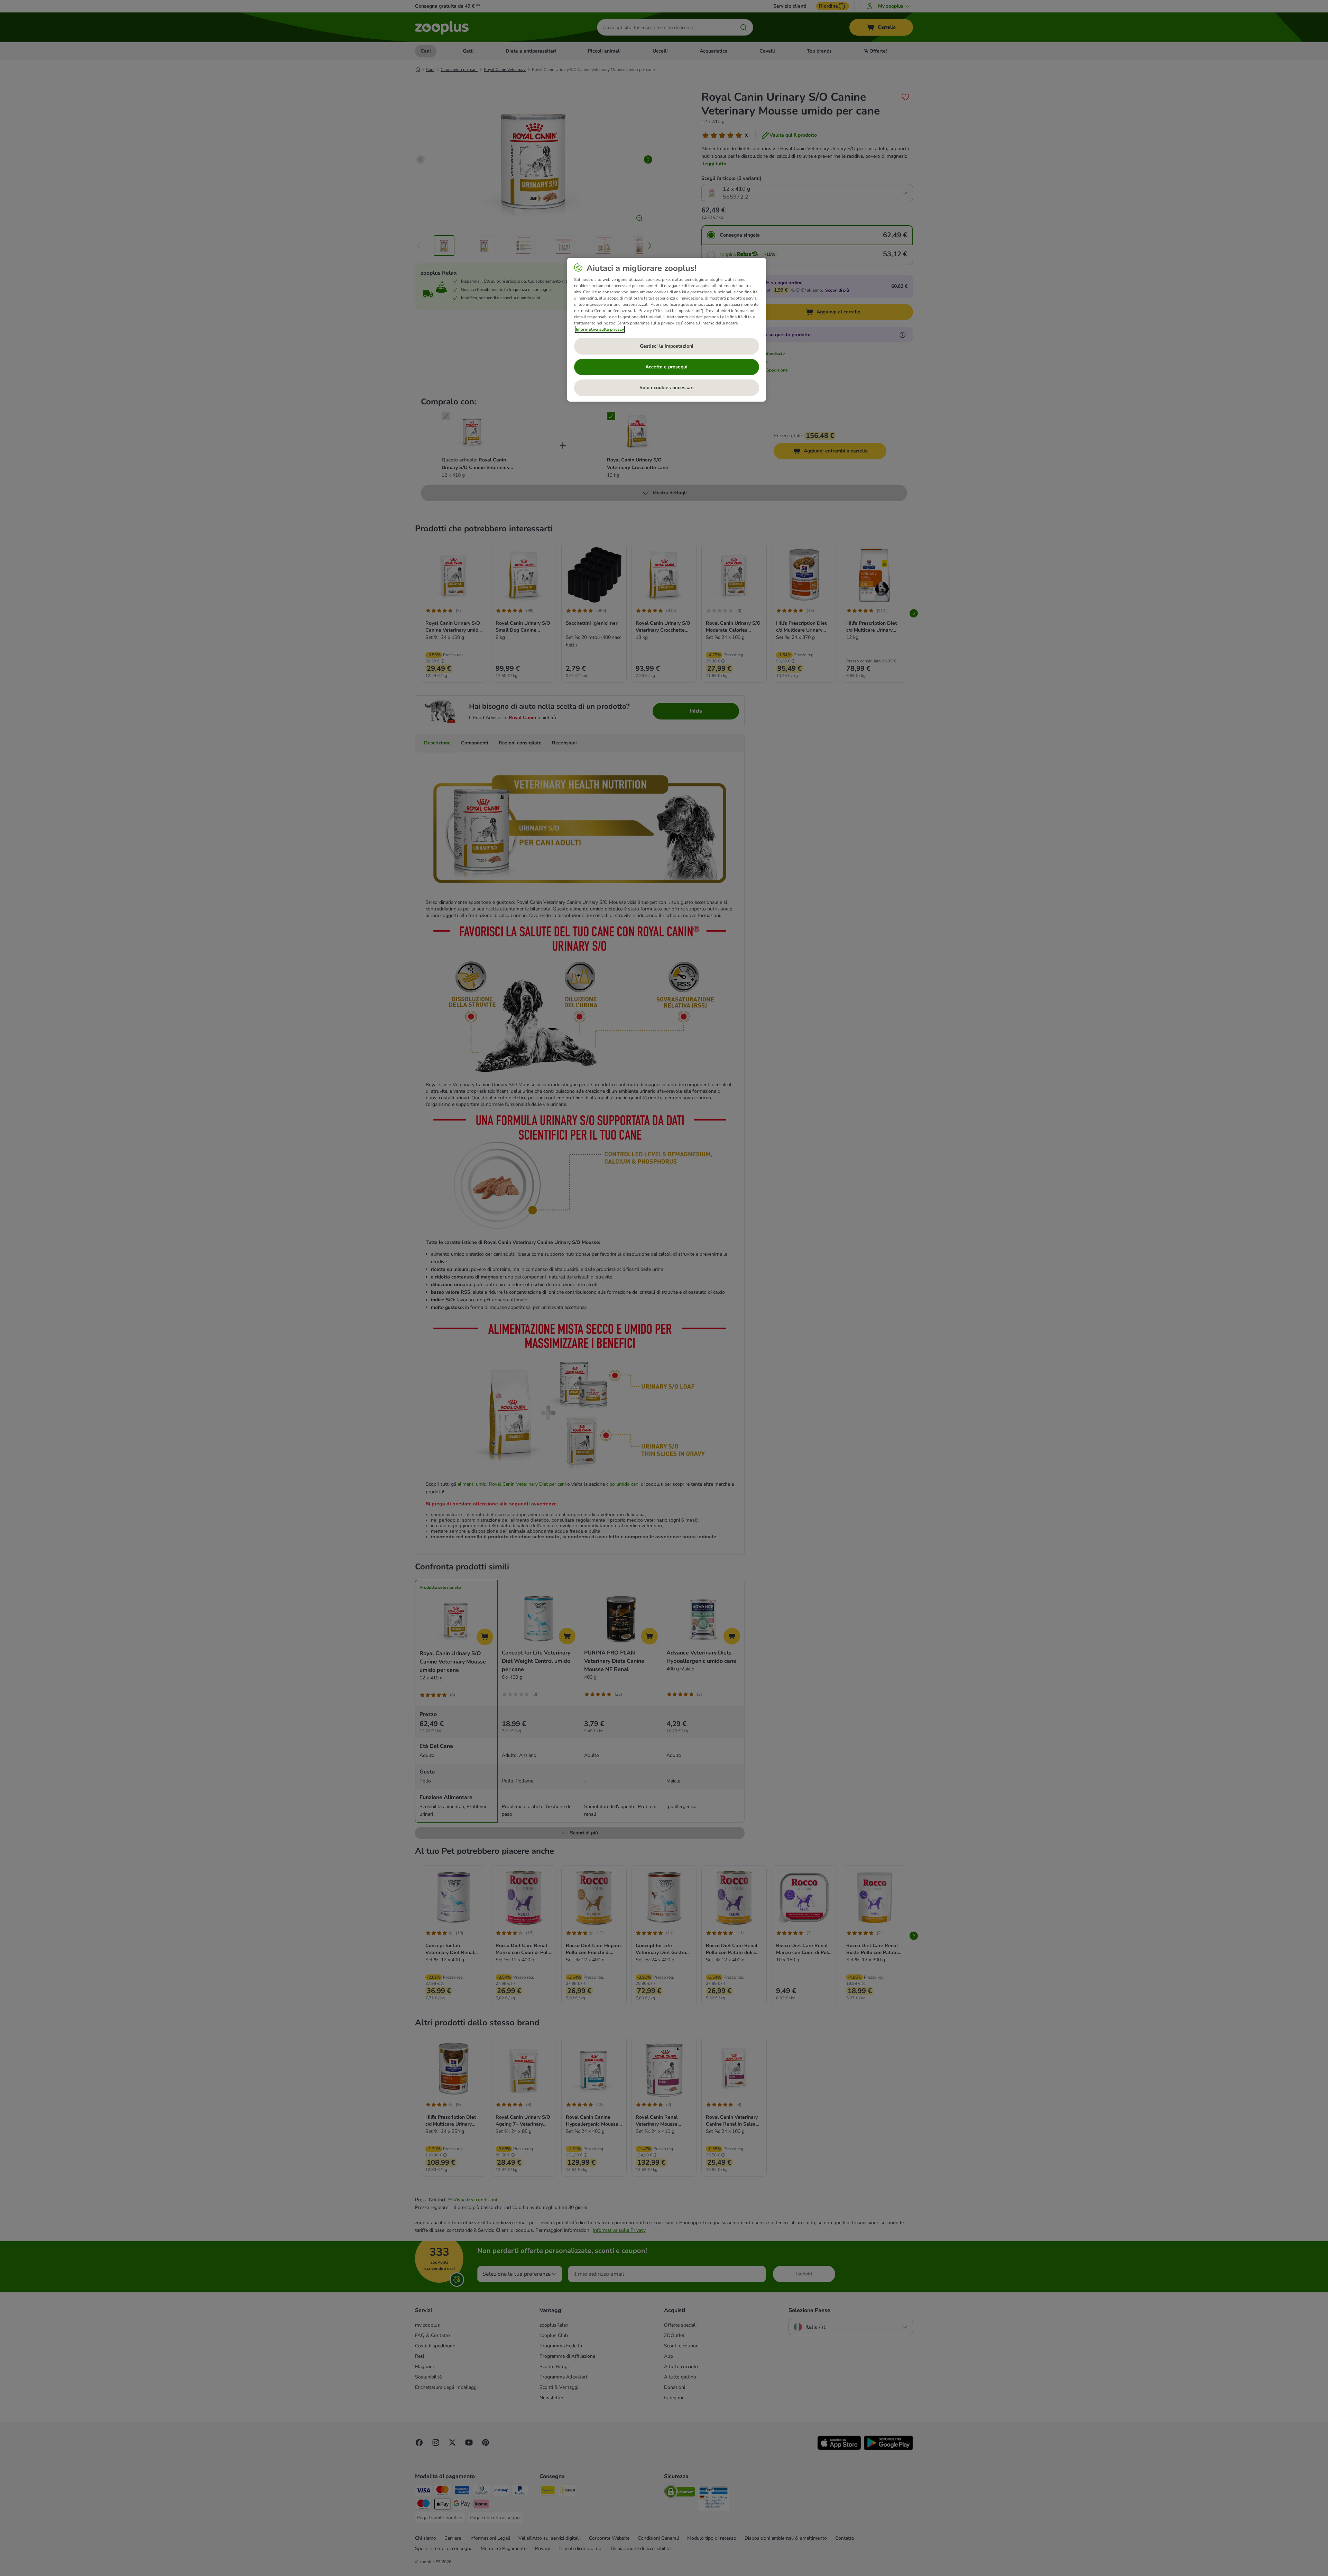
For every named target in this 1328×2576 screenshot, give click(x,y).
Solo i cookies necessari (667, 388)
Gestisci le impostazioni (667, 346)
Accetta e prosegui (666, 367)
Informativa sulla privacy (600, 329)
